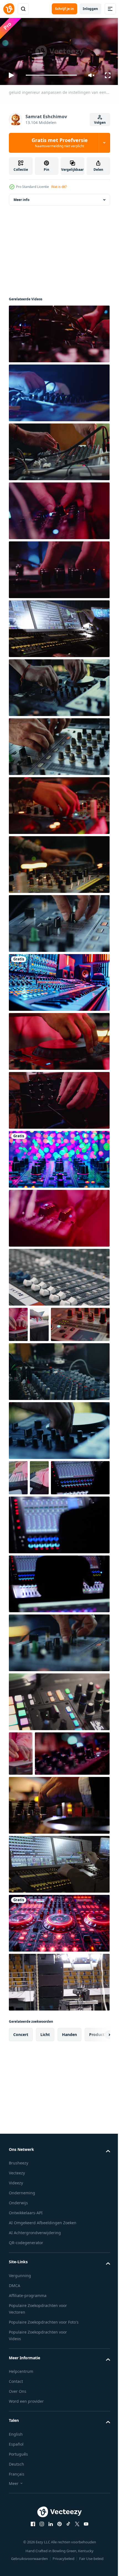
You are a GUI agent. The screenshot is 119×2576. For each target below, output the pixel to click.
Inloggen (90, 9)
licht (45, 2147)
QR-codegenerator (26, 2356)
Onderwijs (18, 2316)
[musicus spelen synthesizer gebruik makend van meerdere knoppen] (59, 1098)
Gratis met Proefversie (60, 143)
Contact (16, 2501)
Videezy (16, 2296)
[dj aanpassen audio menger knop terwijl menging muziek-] (59, 1711)
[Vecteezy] (9, 9)
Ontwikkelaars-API (26, 2326)
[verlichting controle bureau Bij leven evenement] (59, 1977)
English (16, 2554)
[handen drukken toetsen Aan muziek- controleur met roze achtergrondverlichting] (18, 1322)
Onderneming (22, 2306)
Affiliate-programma (28, 2408)
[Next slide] (97, 2148)
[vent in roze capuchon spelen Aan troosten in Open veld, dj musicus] (18, 1511)
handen (69, 2147)
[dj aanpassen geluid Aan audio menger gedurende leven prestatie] (59, 1216)
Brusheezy (19, 2276)
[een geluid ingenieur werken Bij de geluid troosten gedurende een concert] (38, 1546)
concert (21, 2147)
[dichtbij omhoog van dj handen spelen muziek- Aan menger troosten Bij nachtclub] (59, 2036)
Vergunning (20, 2388)
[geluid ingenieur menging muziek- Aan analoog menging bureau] (46, 1866)
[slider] (51, 75)
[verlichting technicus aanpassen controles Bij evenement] (59, 626)
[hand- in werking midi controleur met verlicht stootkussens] (39, 1322)
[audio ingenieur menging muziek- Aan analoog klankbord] (59, 1405)
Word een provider (26, 2521)
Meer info (21, 197)
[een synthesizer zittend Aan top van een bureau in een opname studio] (59, 980)
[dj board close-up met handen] (59, 1918)
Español (16, 2564)
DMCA (15, 2398)
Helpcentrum (21, 2491)
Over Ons (18, 2511)
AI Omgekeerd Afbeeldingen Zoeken (43, 2336)
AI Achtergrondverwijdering (35, 2346)
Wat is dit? (59, 187)
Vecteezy (17, 2286)
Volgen (100, 122)
